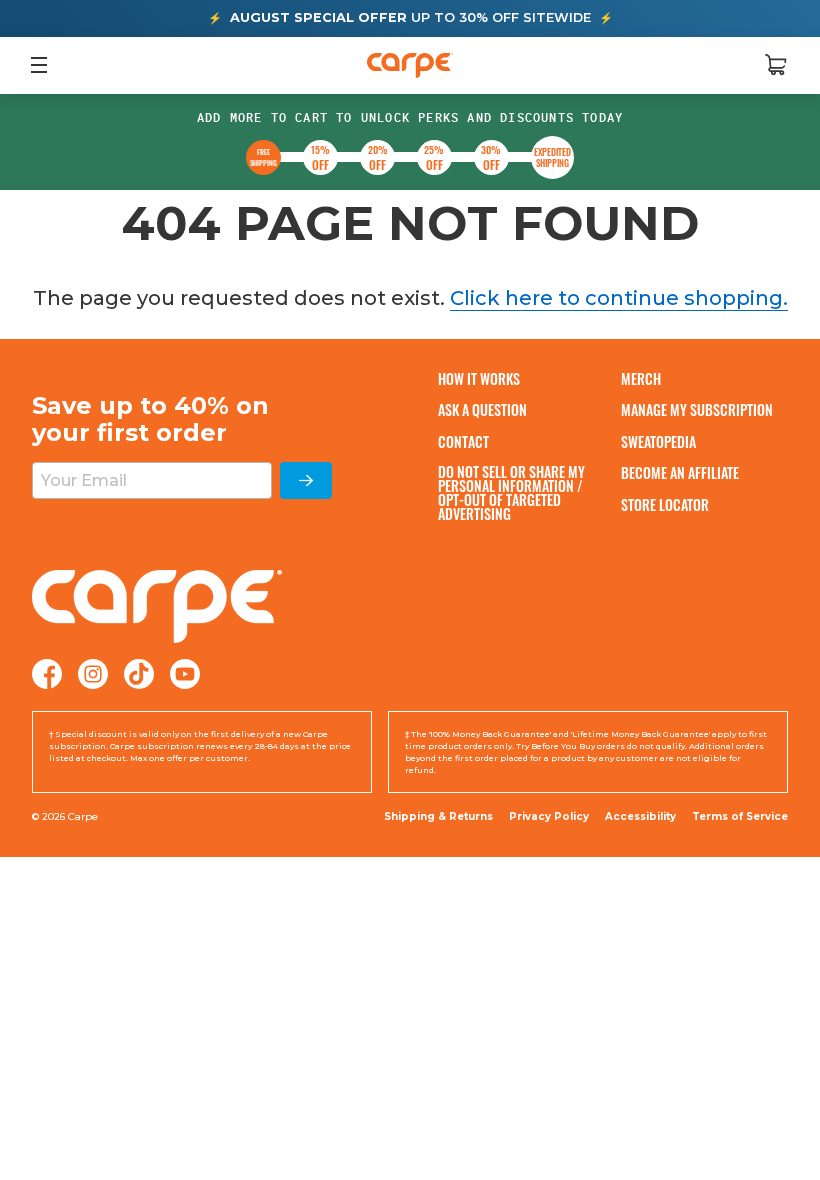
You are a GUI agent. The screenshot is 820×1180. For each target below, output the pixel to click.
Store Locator (665, 504)
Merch (641, 378)
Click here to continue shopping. (619, 298)
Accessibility (640, 817)
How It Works (479, 378)
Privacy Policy (549, 816)
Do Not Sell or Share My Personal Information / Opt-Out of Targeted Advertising (511, 493)
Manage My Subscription (697, 409)
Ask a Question (482, 409)
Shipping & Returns (438, 816)
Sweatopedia (658, 441)
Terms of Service (740, 816)
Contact (463, 441)
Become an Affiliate (680, 472)
